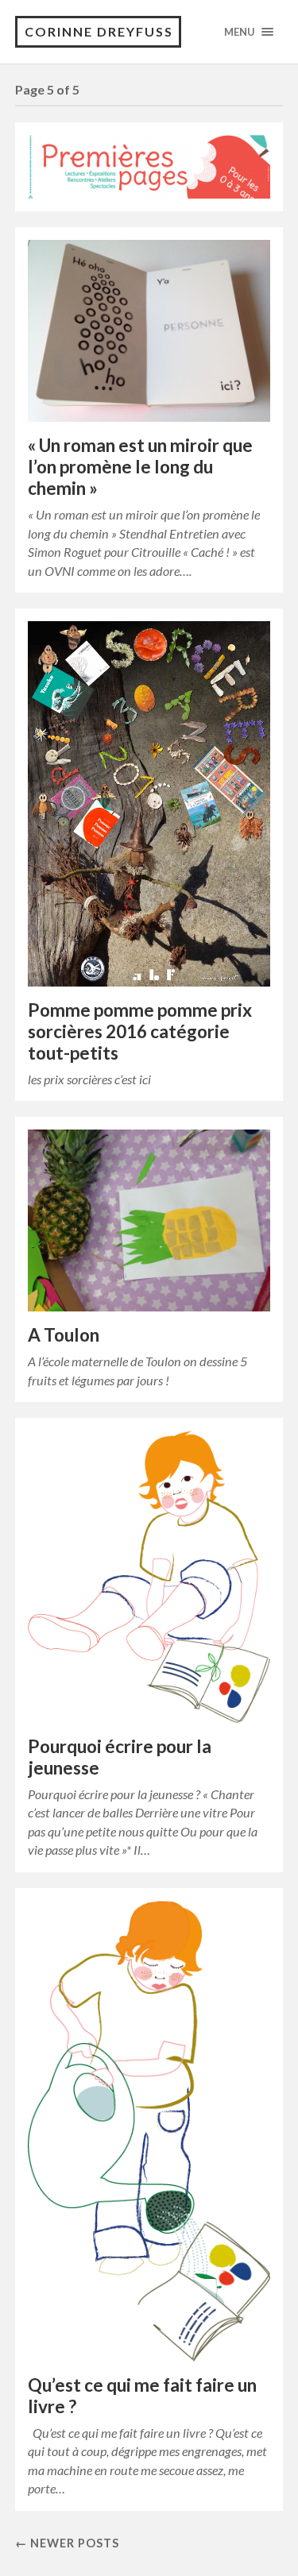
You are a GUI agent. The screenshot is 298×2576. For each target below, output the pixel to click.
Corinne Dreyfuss (99, 31)
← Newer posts (67, 2543)
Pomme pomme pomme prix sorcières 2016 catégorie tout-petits (140, 1031)
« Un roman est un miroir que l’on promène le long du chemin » (140, 467)
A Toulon (64, 1335)
